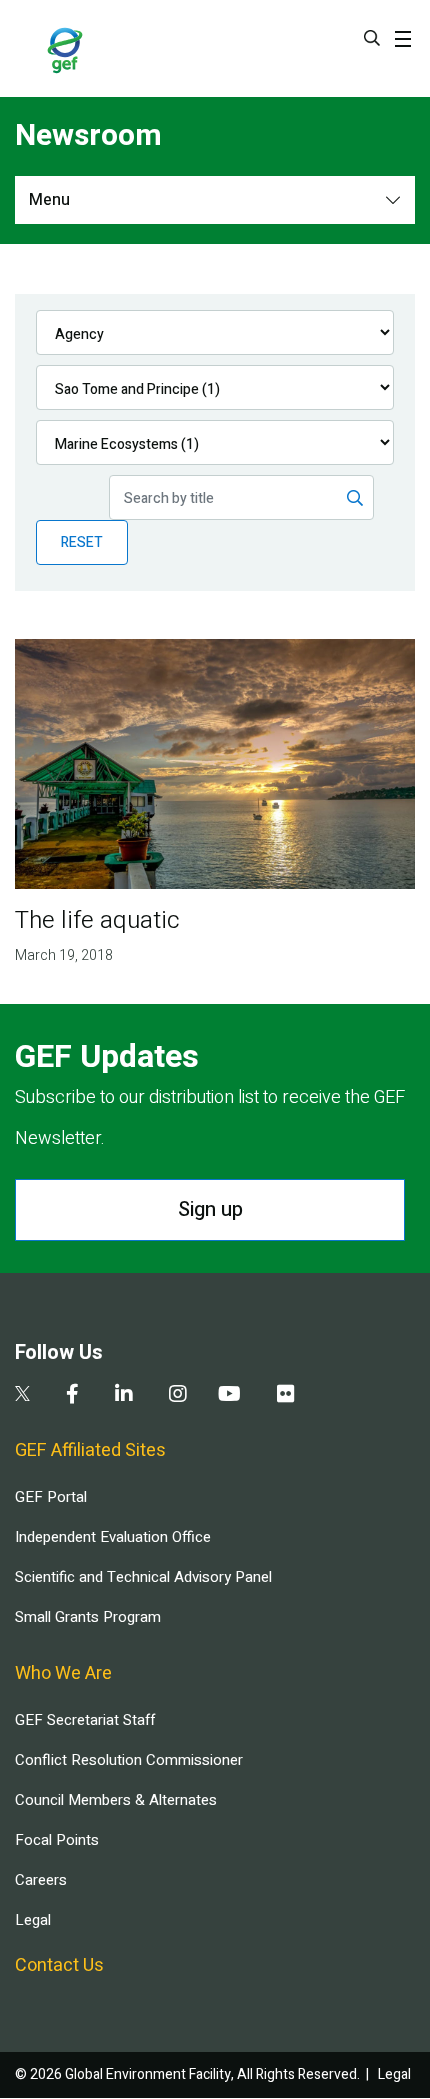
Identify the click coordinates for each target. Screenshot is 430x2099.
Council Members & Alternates (116, 1800)
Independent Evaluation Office (113, 1537)
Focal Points (57, 1840)
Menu (49, 200)
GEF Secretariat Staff (85, 1720)
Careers (41, 1880)
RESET (82, 542)
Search (372, 38)
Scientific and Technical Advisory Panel (143, 1577)
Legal (33, 1920)
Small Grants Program (88, 1617)
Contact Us (59, 1965)
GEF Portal (51, 1497)
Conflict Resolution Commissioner (129, 1760)
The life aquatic (97, 920)
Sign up (210, 1209)
